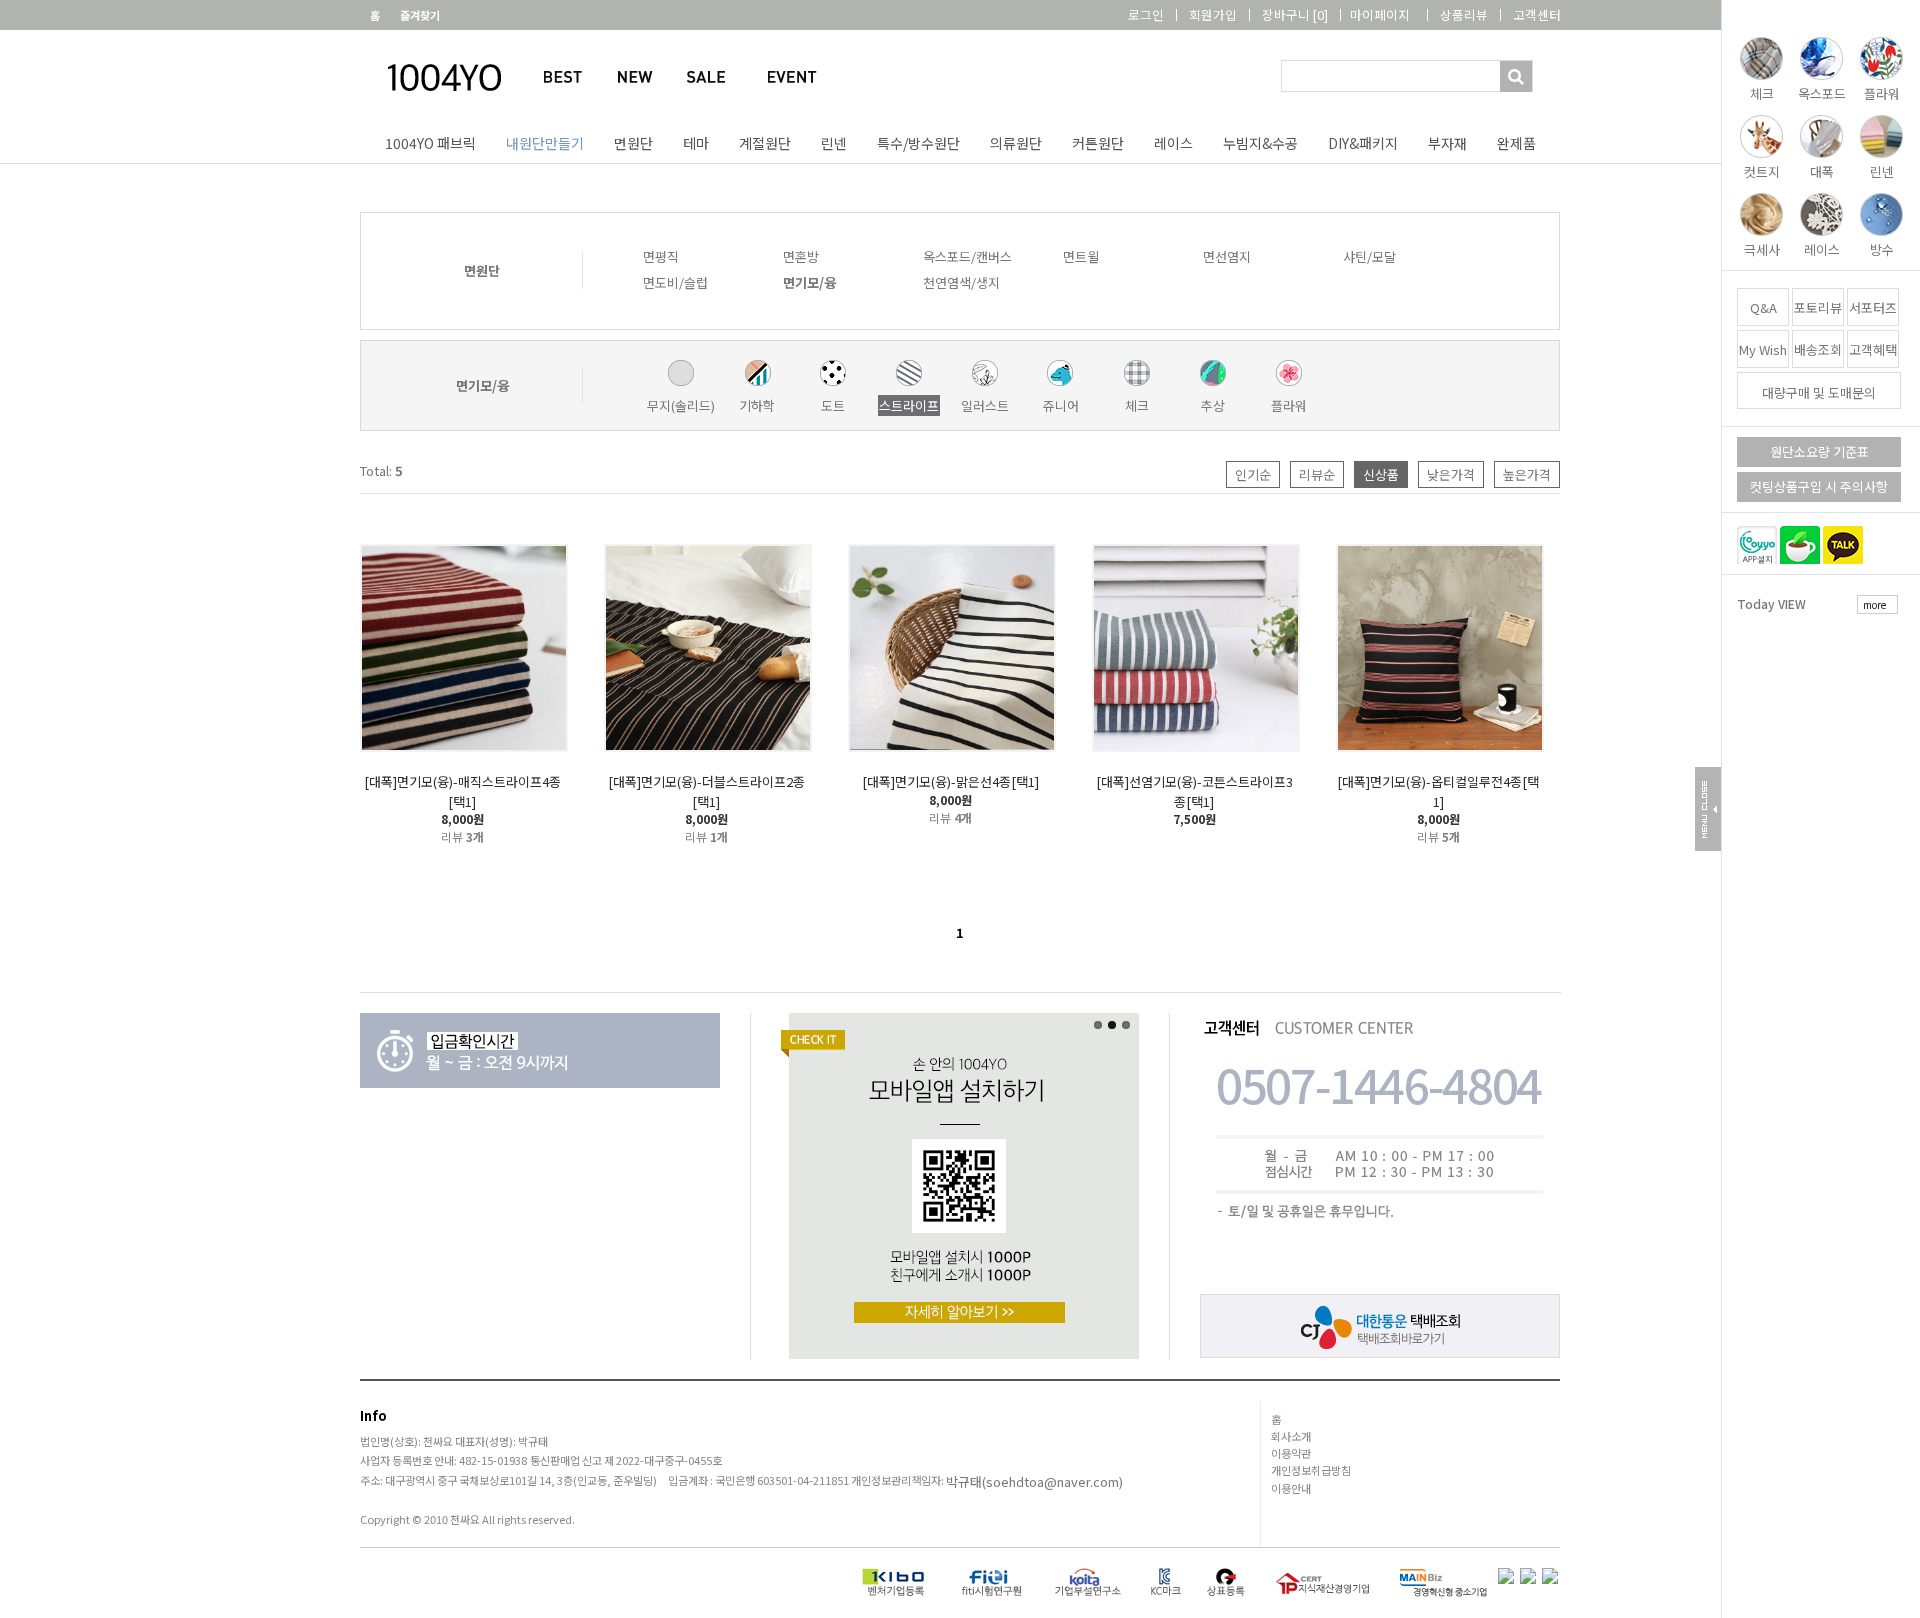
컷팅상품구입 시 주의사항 (1819, 486)
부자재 (1447, 143)
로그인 (1146, 14)
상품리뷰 (1464, 14)
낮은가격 (1451, 474)
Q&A (1763, 307)
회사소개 (1291, 1436)
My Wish (1763, 349)
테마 (696, 143)
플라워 (1289, 405)
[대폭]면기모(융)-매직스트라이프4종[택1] (462, 791)
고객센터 (1537, 14)
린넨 (834, 143)
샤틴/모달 (1369, 256)
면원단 (633, 143)
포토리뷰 (1818, 307)
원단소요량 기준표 (1819, 451)
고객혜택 (1873, 349)
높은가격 (1527, 474)
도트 (833, 405)
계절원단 (765, 143)
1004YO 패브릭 (430, 143)
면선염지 (1227, 256)
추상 (1213, 405)
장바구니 (1295, 14)
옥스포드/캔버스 (967, 256)
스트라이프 (909, 405)
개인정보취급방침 (1311, 1470)
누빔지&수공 (1260, 143)
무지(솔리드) (681, 405)
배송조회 (1818, 349)
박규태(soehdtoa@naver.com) (1034, 1481)
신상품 (1381, 474)
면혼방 (801, 256)
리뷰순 (1317, 474)
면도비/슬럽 (675, 282)
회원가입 (1213, 14)
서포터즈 (1873, 307)
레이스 (1173, 143)
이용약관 (1291, 1453)
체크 (1137, 405)
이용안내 (1291, 1488)
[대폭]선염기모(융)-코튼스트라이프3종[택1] (1194, 791)
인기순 (1253, 474)
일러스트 (985, 405)
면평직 (661, 256)
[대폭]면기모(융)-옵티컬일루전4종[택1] (1438, 791)
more (1874, 604)
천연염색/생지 (961, 282)
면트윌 (1081, 256)
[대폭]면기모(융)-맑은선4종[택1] (950, 781)
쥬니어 (1061, 405)
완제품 (1516, 143)
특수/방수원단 (918, 143)
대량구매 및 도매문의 (1819, 392)
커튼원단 (1098, 143)
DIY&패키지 (1363, 143)
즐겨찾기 (420, 15)
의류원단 (1016, 143)
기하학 (757, 405)
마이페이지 (1380, 14)
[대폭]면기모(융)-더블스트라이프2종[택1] (706, 791)
